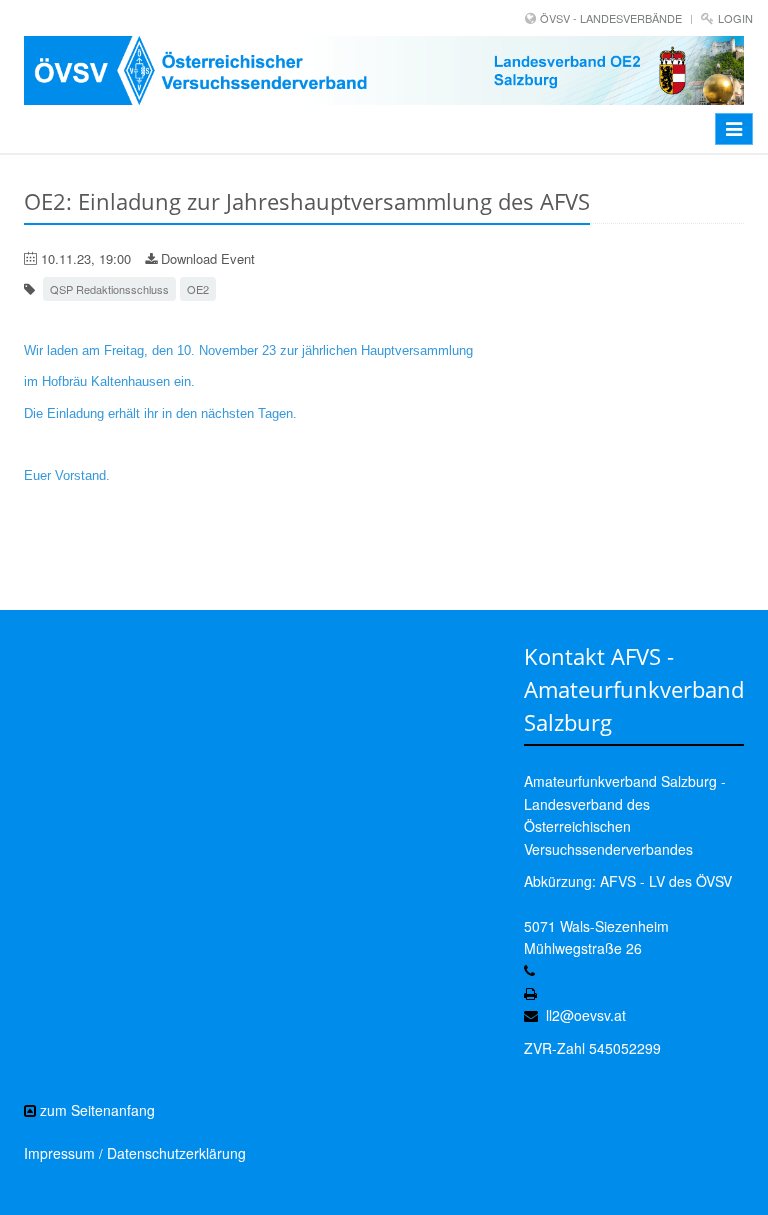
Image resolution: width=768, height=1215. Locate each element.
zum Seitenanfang (95, 1110)
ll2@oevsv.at (586, 1015)
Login (735, 18)
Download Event (206, 258)
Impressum (59, 1153)
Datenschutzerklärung (176, 1153)
